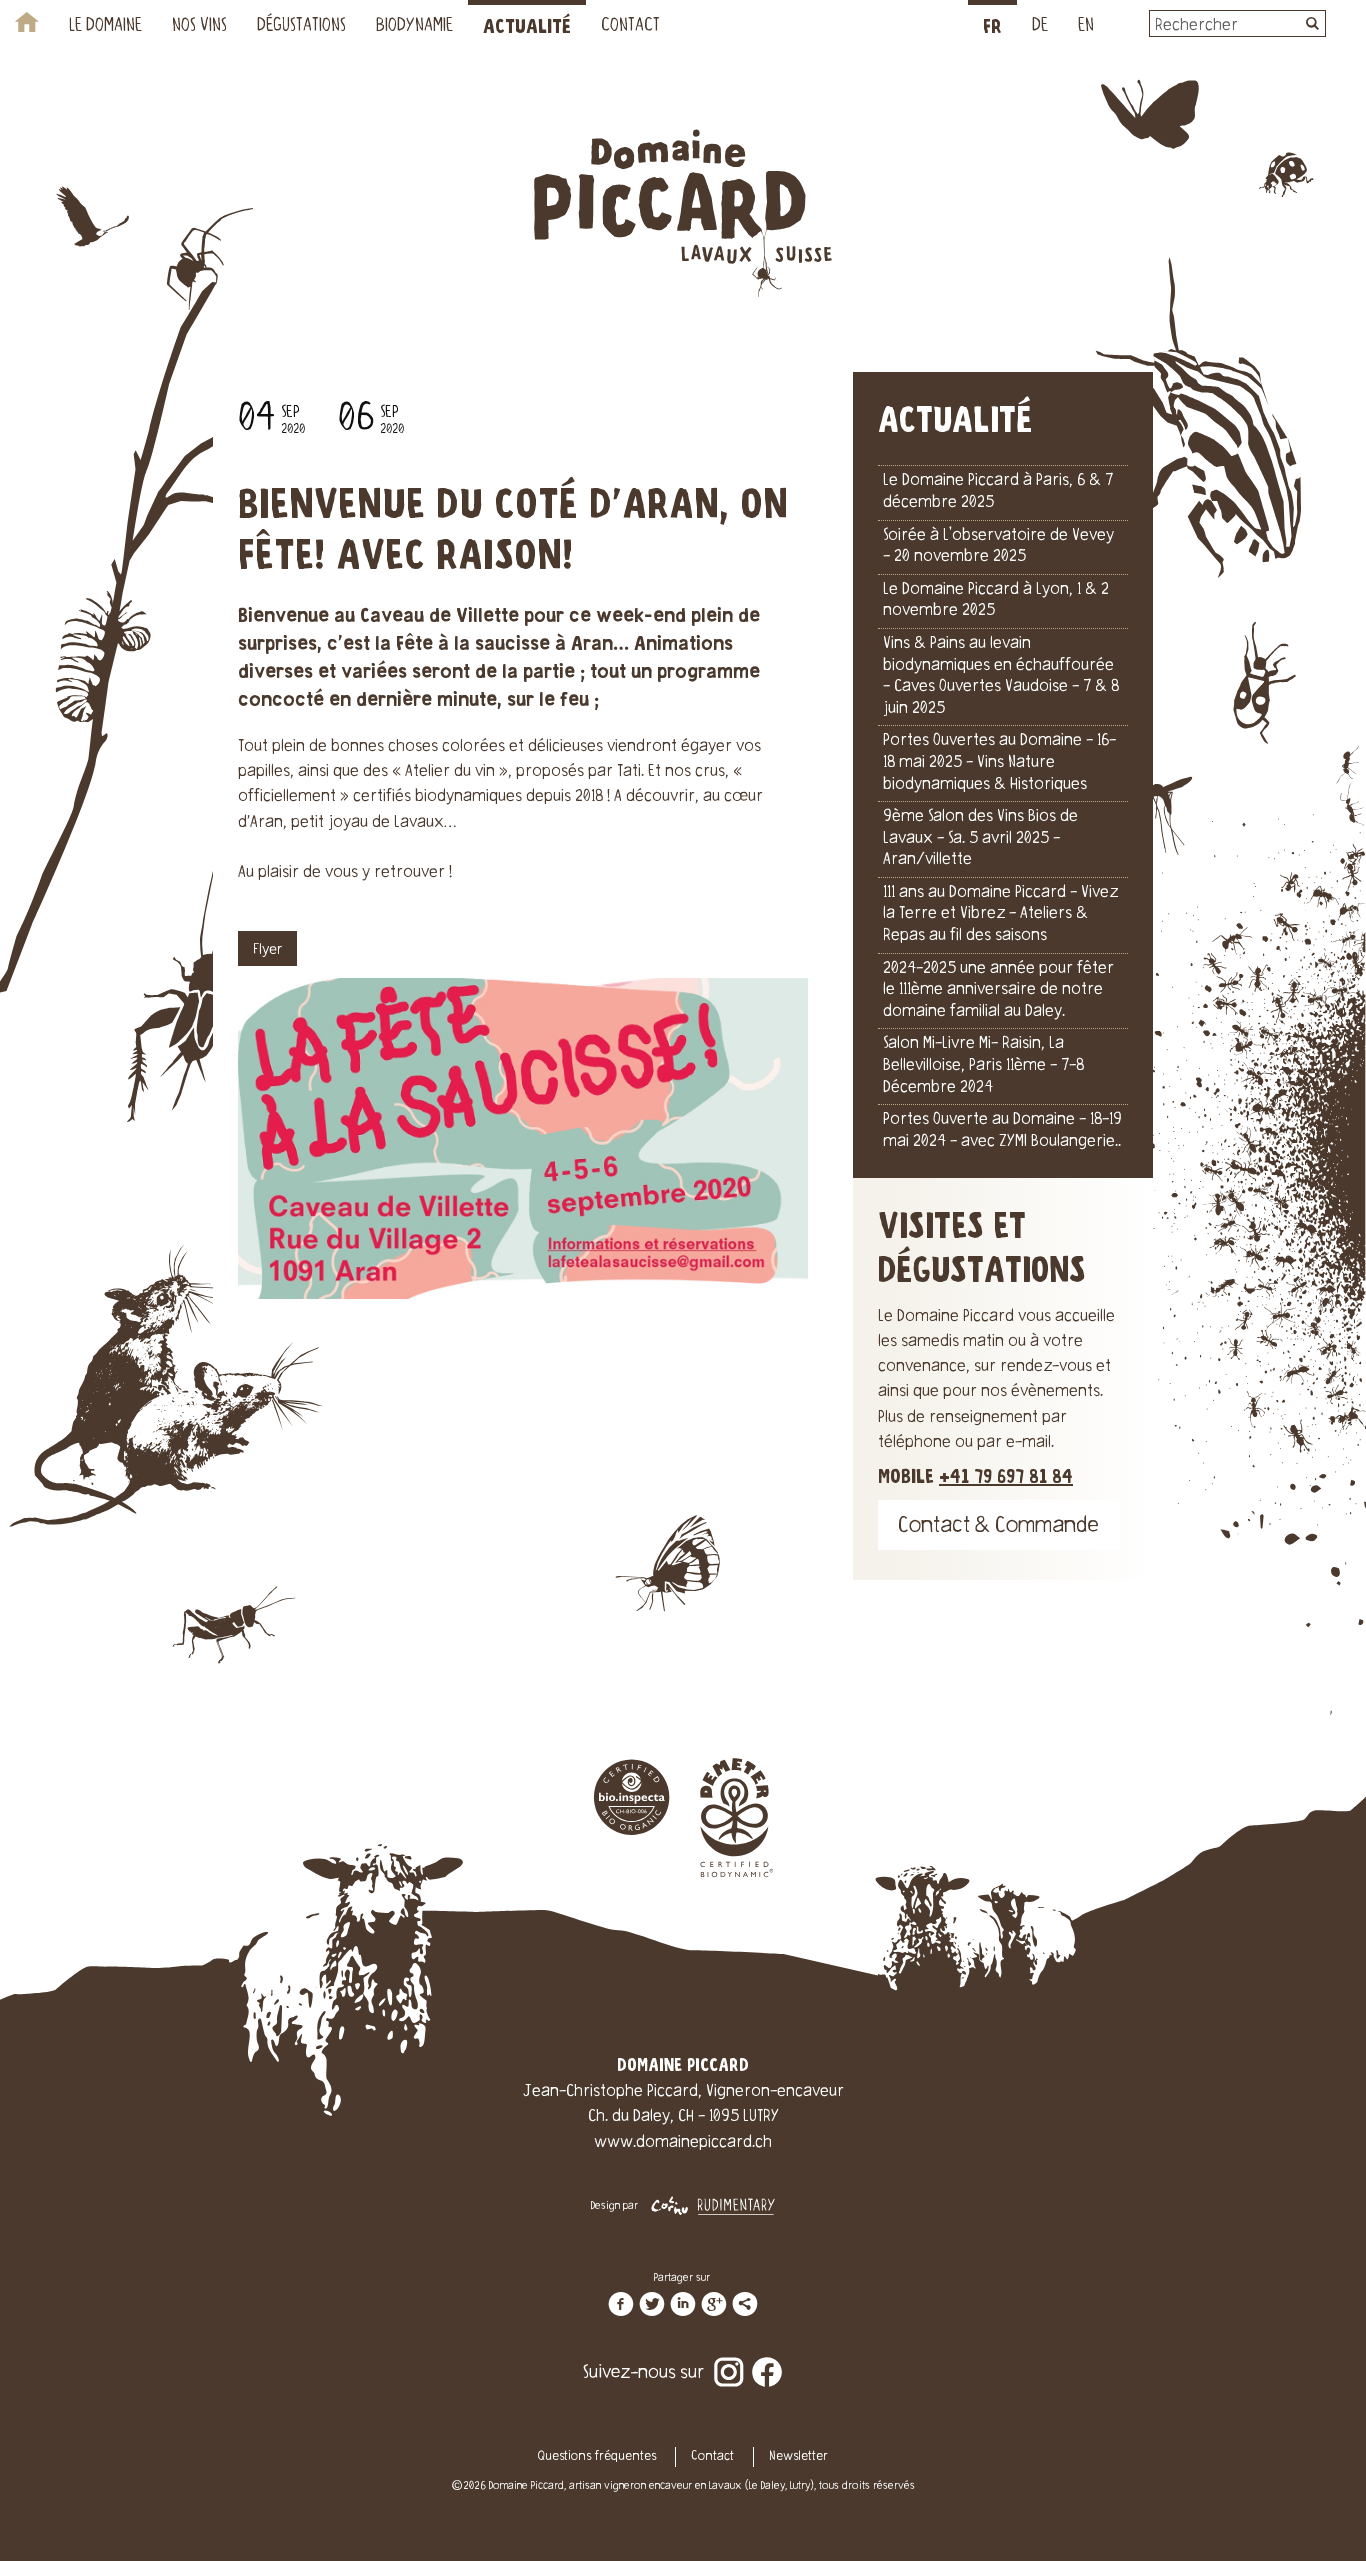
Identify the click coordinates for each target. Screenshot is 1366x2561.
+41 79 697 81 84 (1006, 1477)
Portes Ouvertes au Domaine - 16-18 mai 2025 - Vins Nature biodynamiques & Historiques (999, 762)
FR (992, 27)
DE (1040, 27)
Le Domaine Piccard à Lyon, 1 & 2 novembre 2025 (996, 601)
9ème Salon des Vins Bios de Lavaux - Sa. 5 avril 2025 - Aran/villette (980, 838)
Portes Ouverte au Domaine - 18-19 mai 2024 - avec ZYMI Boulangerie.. (1002, 1131)
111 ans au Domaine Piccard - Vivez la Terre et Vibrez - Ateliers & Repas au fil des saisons (1000, 914)
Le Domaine (105, 27)
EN (1086, 27)
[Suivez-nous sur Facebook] (767, 2359)
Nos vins (199, 27)
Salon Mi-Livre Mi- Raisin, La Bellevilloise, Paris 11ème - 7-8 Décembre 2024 (983, 1065)
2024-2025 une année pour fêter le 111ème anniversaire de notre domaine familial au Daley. (998, 990)
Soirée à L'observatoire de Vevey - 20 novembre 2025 (998, 547)
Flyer (267, 951)
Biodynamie (414, 27)
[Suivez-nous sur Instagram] (729, 2359)
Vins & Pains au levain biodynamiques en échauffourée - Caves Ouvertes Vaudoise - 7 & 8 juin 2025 (1001, 676)
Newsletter (798, 2457)
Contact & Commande (998, 1527)
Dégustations (301, 27)
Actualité (527, 27)
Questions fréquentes (597, 2457)
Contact (630, 27)
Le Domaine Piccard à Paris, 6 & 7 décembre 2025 (998, 492)
